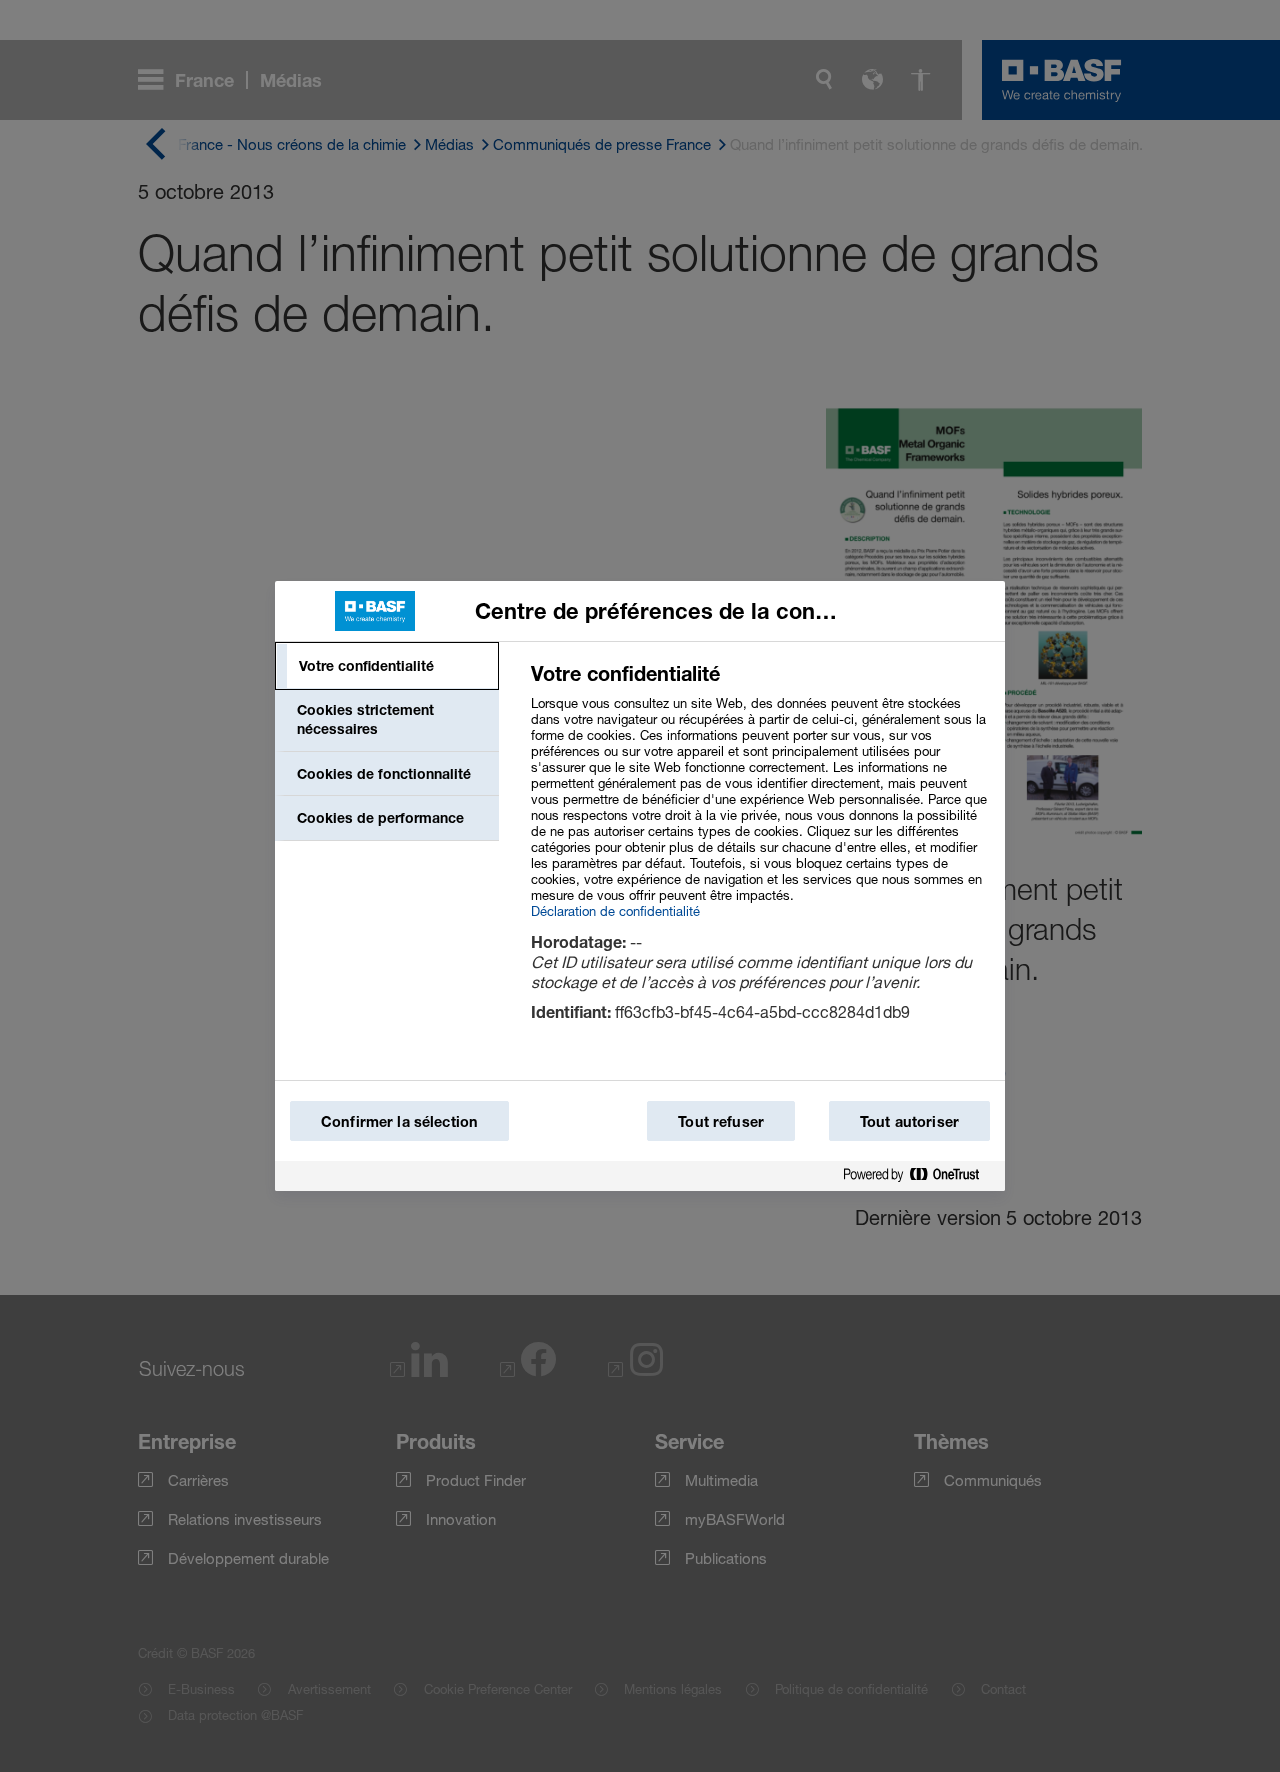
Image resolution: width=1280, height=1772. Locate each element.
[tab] (387, 666)
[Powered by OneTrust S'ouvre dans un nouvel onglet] (919, 1175)
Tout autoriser (909, 1121)
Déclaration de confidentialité (615, 911)
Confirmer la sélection (399, 1121)
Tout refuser (721, 1121)
